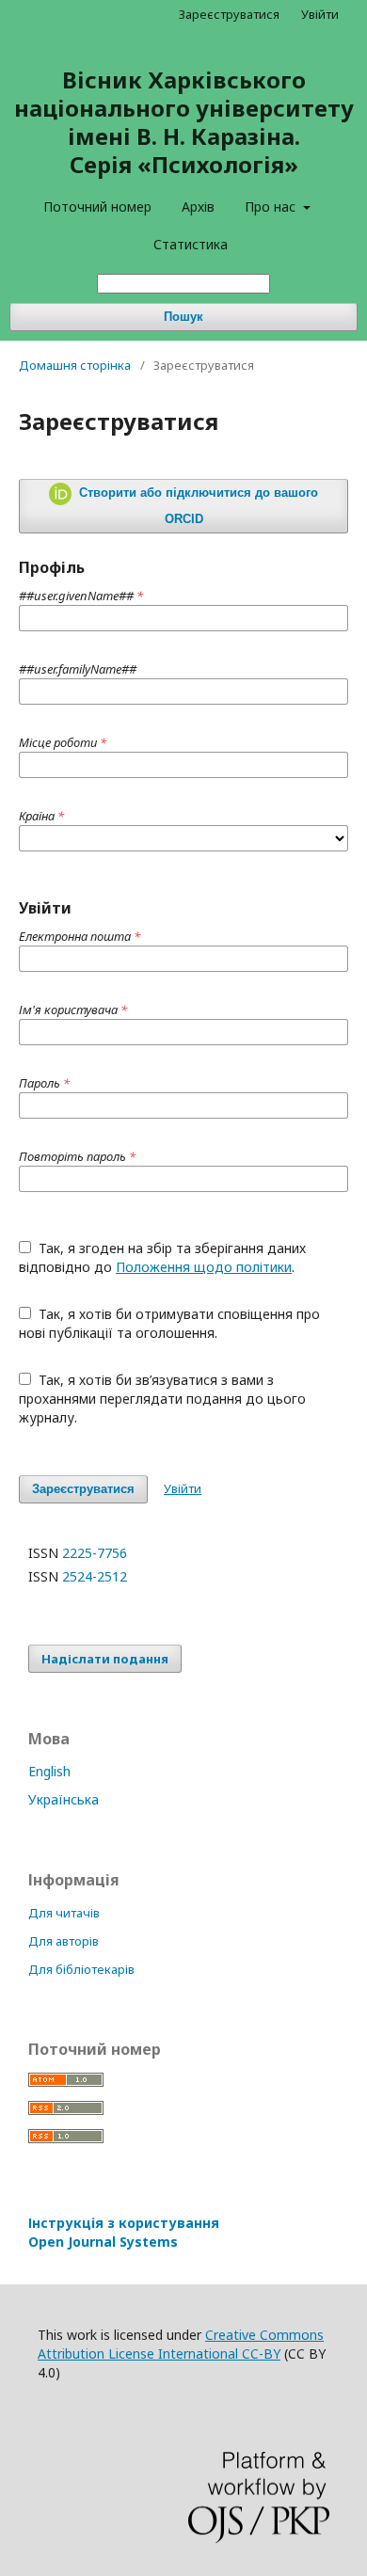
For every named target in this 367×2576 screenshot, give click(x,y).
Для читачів (64, 1913)
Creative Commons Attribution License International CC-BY (181, 2344)
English (49, 1771)
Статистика (191, 244)
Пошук (183, 317)
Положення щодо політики (204, 1267)
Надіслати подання (105, 1659)
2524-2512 (95, 1576)
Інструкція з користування (124, 2232)
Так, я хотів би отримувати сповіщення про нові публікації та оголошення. (169, 1323)
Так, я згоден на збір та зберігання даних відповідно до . (162, 1257)
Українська (64, 1799)
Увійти (320, 14)
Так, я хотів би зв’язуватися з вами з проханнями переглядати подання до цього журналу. (162, 1399)
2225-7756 (95, 1553)
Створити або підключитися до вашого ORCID (197, 506)
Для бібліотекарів (81, 1969)
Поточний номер (97, 207)
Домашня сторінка (75, 365)
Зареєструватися (229, 14)
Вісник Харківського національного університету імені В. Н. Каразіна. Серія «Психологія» (184, 122)
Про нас (272, 207)
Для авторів (64, 1941)
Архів (198, 207)
